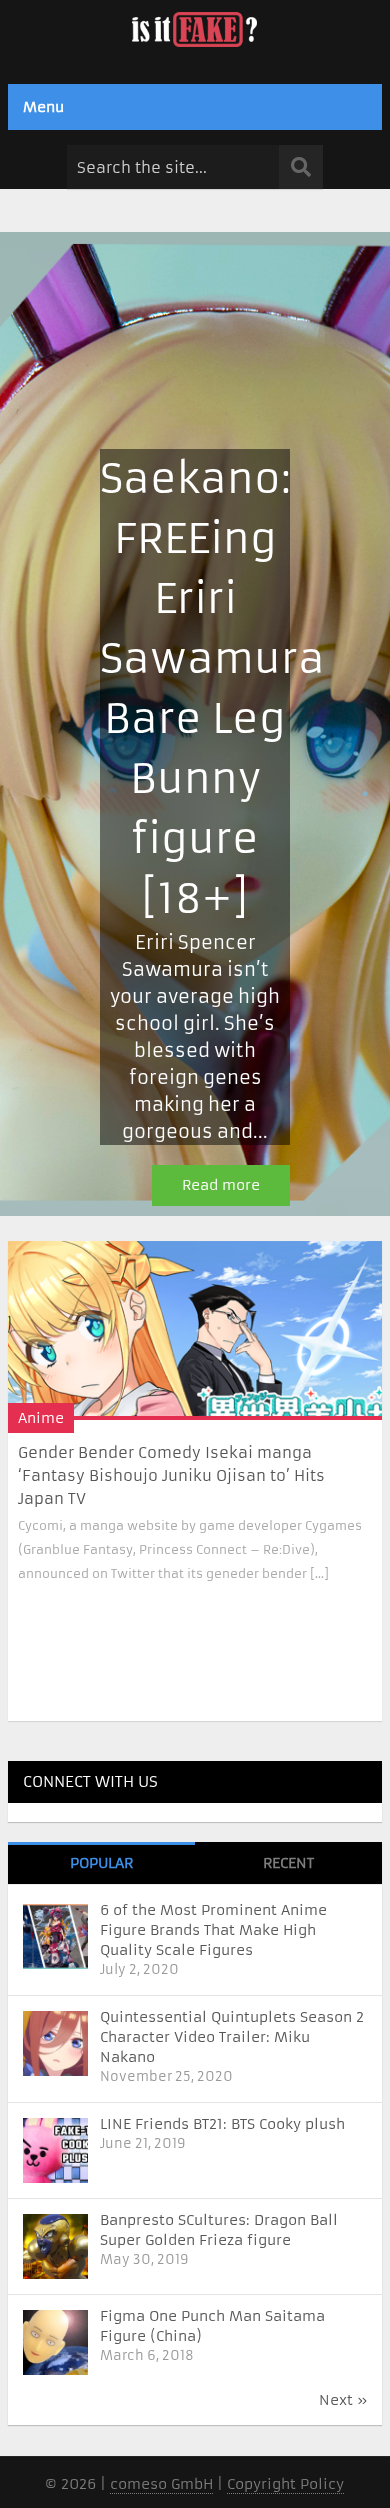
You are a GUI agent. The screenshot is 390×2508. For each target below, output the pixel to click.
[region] (195, 724)
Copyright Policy (285, 2484)
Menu (43, 107)
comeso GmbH (161, 2484)
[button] (195, 724)
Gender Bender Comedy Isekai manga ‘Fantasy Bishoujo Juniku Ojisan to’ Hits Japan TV (171, 1475)
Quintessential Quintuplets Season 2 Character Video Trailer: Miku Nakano (232, 2037)
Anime (41, 1418)
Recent (288, 1863)
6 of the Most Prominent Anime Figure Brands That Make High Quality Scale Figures (213, 1930)
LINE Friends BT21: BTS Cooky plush (222, 2124)
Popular (101, 1863)
